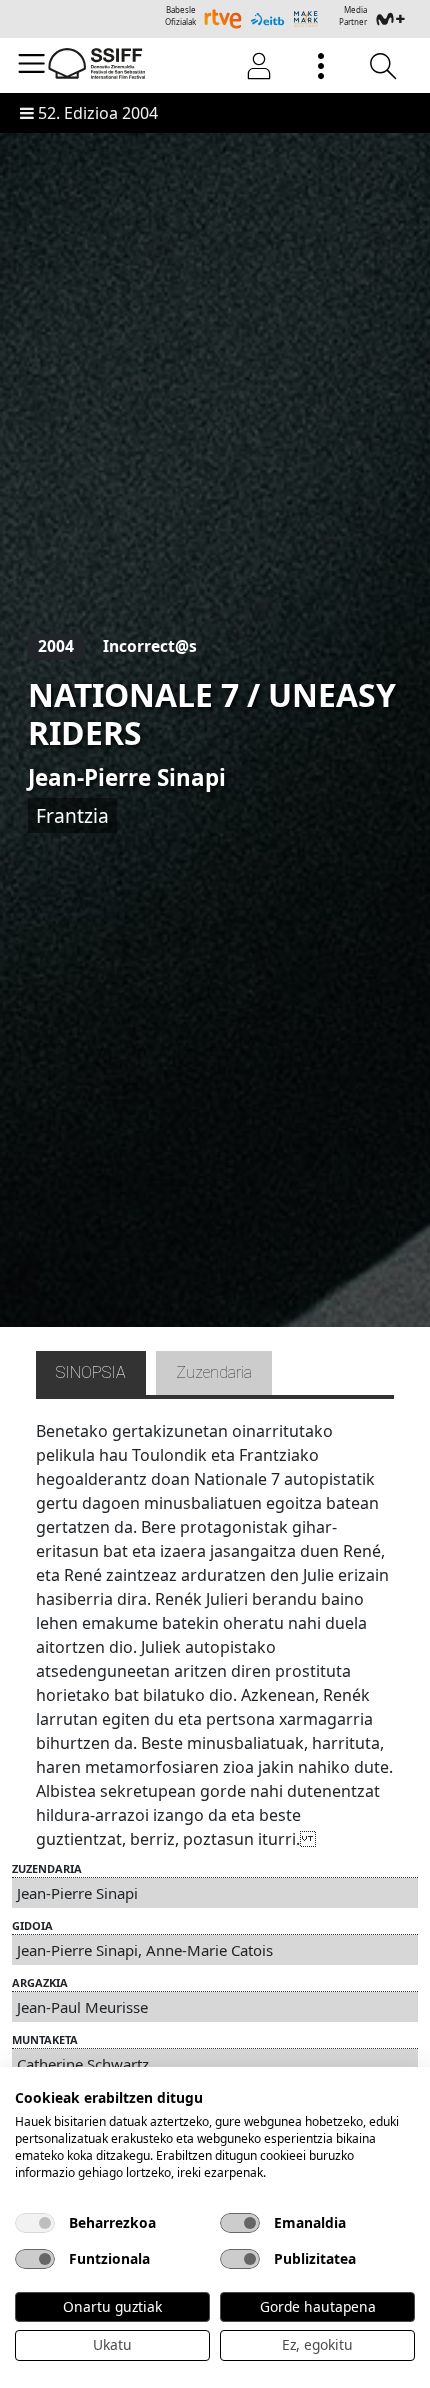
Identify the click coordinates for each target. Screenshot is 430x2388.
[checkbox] (35, 2223)
